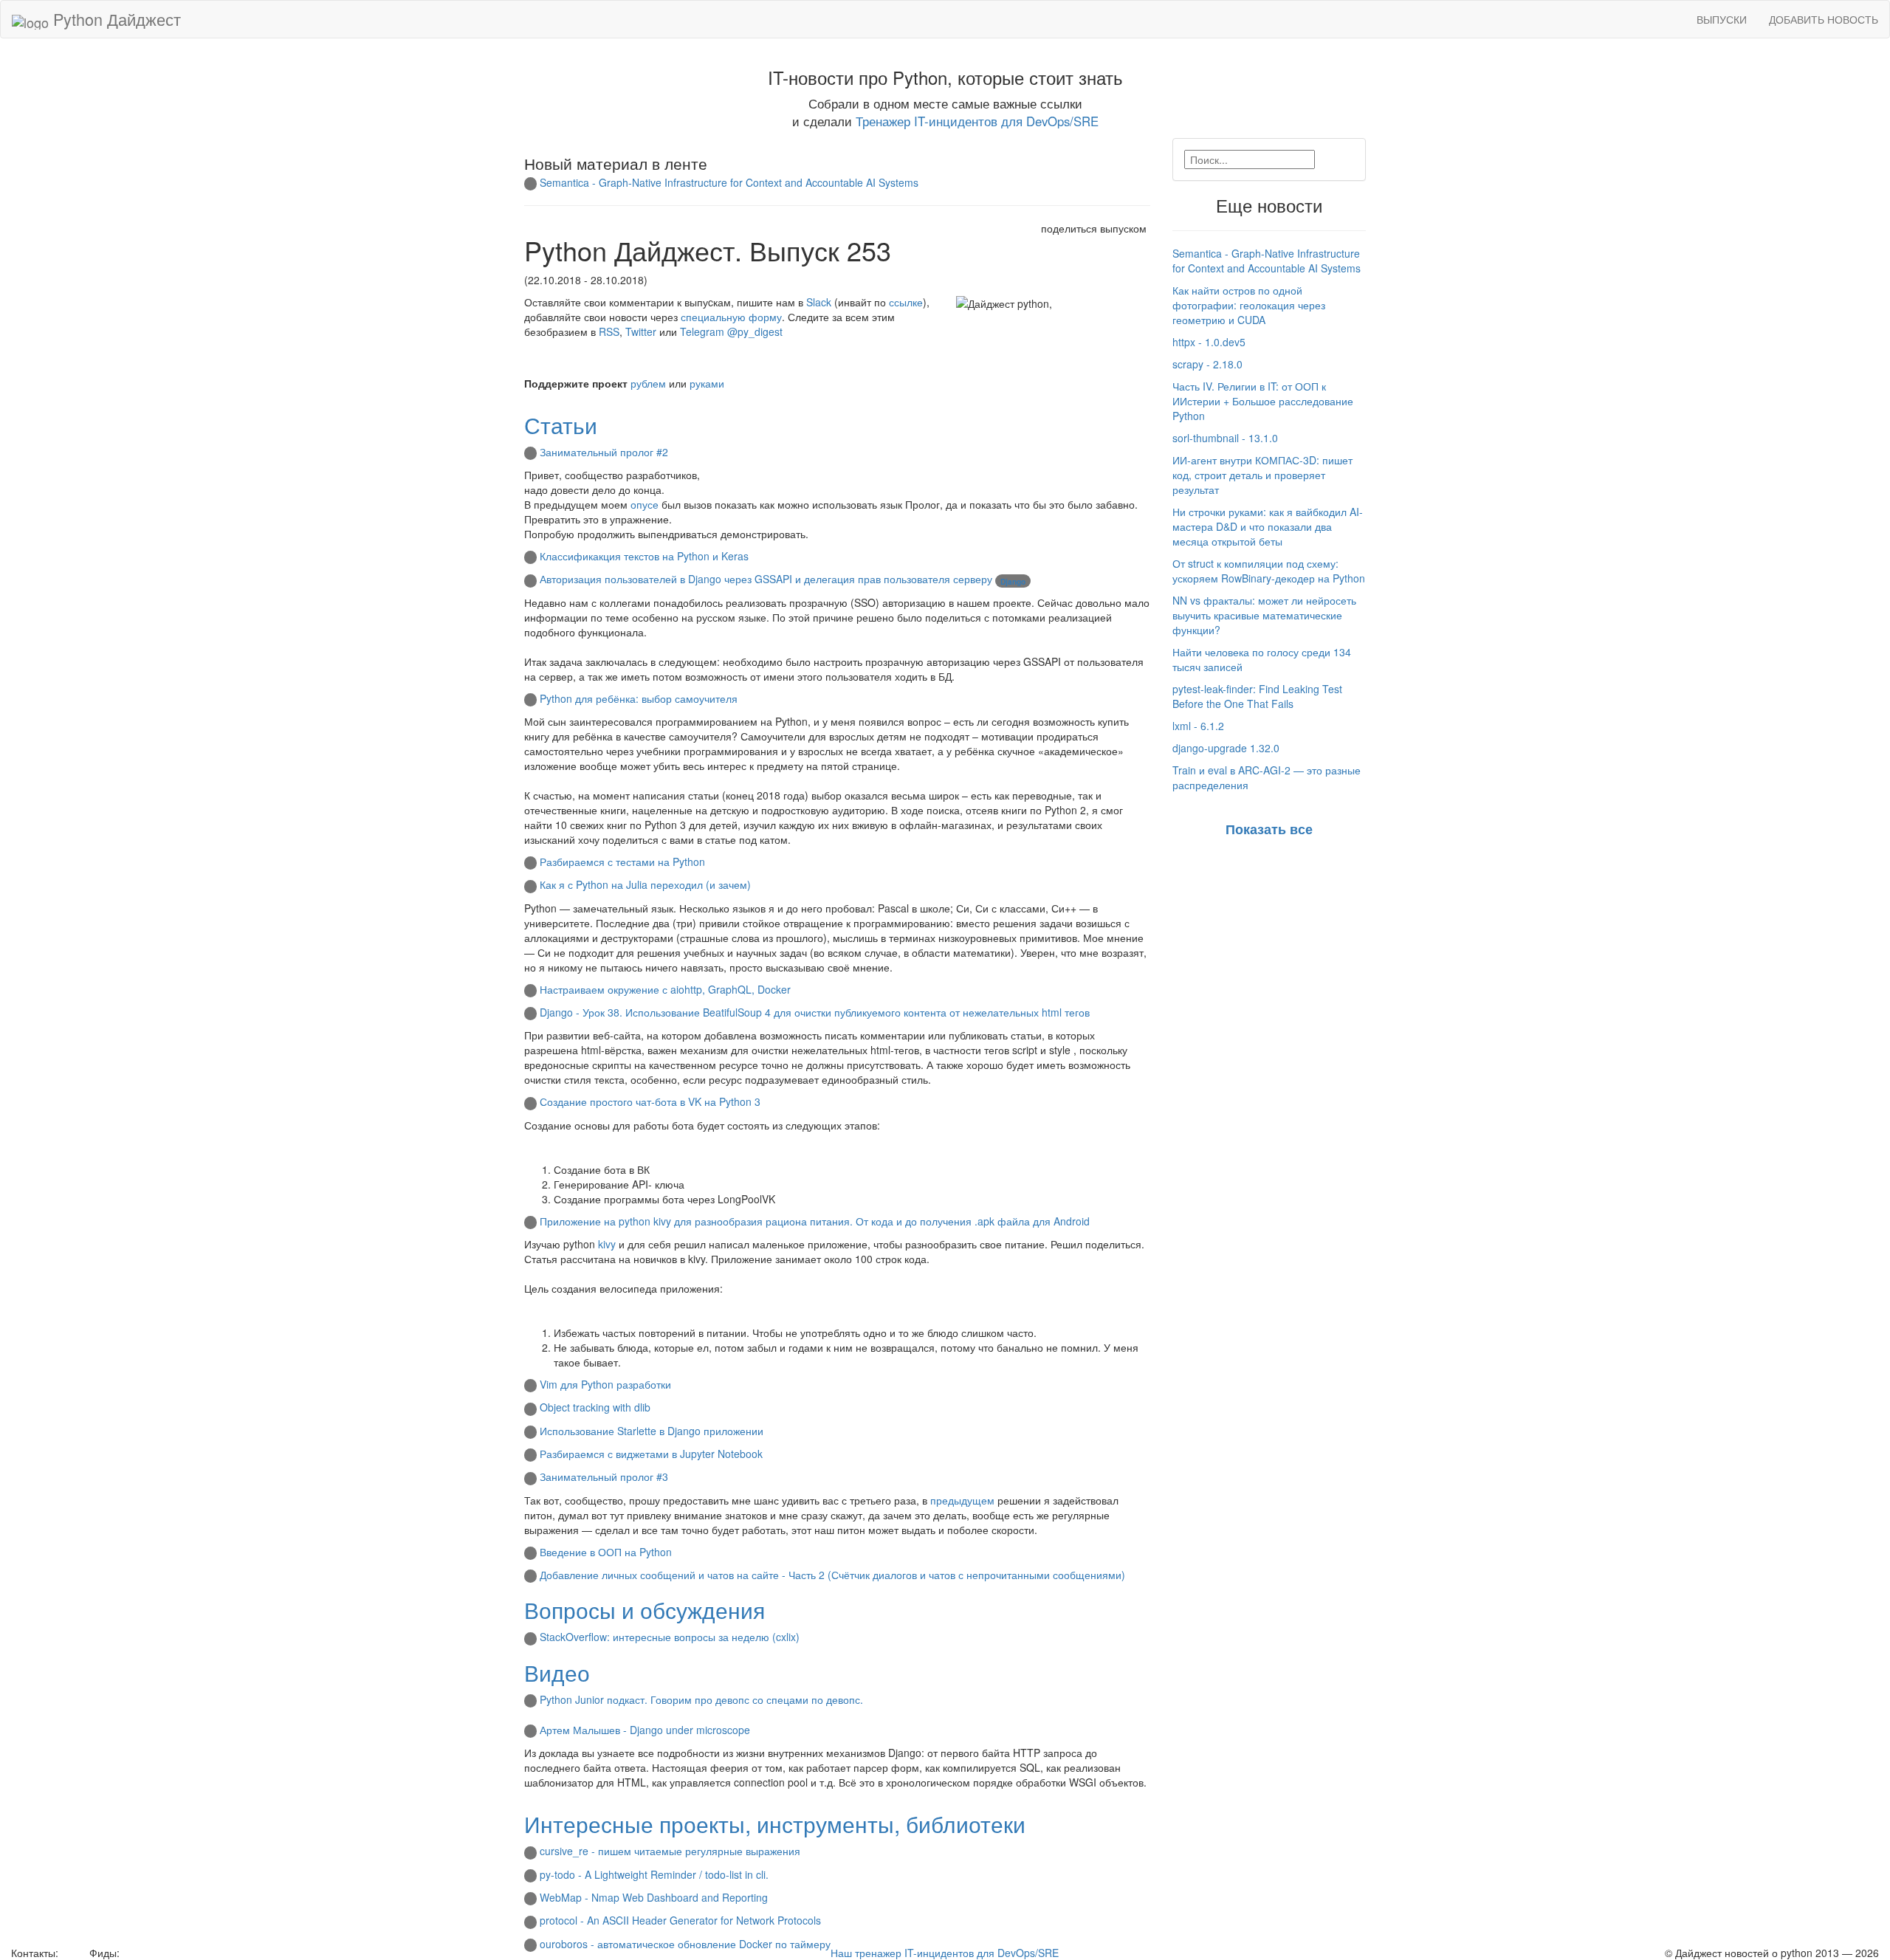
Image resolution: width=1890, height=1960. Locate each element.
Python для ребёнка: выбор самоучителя (639, 698)
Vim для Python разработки (605, 1384)
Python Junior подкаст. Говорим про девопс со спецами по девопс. (701, 1699)
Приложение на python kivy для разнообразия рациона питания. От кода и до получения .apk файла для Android (815, 1221)
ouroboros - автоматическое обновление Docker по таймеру (685, 1944)
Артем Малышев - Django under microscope (645, 1730)
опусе (645, 504)
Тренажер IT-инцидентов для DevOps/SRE (977, 121)
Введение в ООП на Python (606, 1552)
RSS (609, 331)
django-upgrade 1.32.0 (1226, 748)
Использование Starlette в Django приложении (652, 1431)
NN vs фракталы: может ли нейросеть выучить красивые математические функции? (1264, 615)
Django (1013, 582)
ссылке (906, 302)
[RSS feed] (128, 1953)
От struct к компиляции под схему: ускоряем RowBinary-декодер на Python (1269, 571)
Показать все (1269, 829)
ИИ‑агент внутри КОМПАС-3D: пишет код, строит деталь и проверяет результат (1262, 475)
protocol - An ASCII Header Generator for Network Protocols (680, 1920)
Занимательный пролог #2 (604, 452)
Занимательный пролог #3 (604, 1476)
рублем (648, 383)
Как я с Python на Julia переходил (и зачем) (645, 884)
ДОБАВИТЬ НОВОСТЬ (1824, 19)
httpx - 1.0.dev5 (1209, 342)
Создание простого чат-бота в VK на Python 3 (650, 1101)
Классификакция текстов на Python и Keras (644, 556)
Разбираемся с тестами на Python (622, 862)
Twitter (641, 331)
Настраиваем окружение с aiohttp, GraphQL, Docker (665, 989)
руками (707, 383)
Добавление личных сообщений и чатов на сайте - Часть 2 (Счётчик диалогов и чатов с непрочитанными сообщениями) (832, 1575)
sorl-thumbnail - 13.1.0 (1225, 438)
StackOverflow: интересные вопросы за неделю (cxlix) (670, 1637)
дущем (978, 1500)
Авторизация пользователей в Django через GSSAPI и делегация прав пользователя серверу (766, 579)
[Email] (72, 1953)
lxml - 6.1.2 (1198, 726)
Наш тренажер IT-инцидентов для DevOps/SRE (945, 1953)
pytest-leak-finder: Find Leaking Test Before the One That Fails (1257, 696)
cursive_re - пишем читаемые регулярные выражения (670, 1851)
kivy (607, 1244)
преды (946, 1500)
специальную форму (731, 317)
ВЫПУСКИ (1722, 19)
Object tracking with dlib (595, 1407)
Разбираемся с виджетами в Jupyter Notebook (651, 1454)
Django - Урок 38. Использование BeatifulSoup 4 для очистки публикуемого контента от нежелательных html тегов (815, 1012)
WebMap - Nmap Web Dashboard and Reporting (654, 1897)
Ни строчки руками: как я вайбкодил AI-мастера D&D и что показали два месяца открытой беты (1268, 526)
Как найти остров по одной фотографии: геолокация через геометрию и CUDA (1249, 305)
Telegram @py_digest (731, 331)
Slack (819, 302)
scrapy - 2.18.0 (1207, 364)
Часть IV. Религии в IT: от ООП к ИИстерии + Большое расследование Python (1263, 401)
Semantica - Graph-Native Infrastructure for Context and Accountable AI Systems (729, 182)
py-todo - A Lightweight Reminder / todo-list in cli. (654, 1874)
